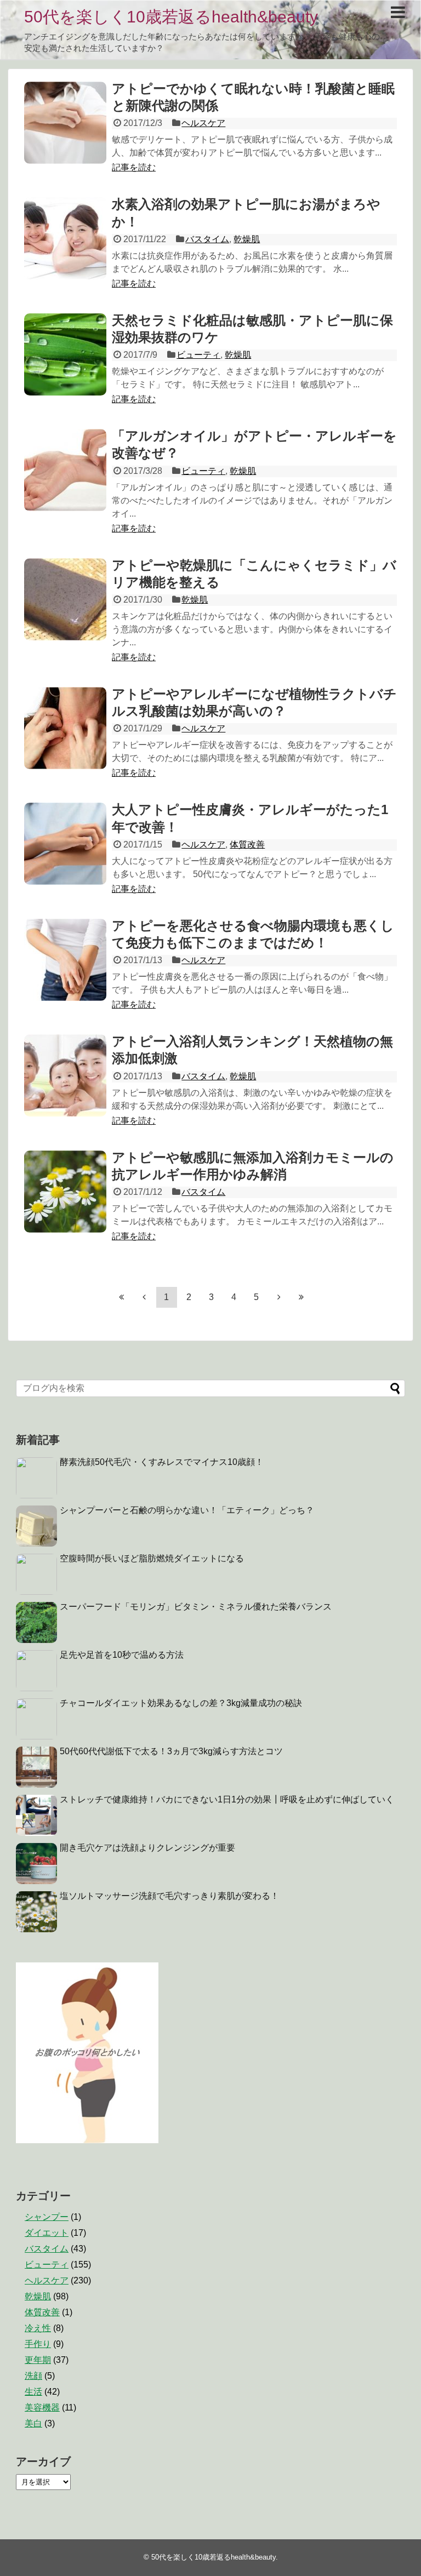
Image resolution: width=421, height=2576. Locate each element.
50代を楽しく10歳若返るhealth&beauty (171, 17)
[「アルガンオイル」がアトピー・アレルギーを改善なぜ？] (65, 470)
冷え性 (38, 2328)
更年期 (38, 2360)
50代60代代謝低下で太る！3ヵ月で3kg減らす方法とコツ (171, 1751)
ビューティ (198, 355)
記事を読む (134, 167)
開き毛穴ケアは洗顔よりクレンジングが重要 (147, 1848)
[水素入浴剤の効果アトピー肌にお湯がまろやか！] (65, 238)
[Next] (279, 1297)
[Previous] (144, 1297)
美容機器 (42, 2408)
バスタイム (207, 239)
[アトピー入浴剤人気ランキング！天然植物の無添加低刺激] (65, 1075)
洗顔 (33, 2376)
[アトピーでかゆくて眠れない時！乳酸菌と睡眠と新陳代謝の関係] (65, 123)
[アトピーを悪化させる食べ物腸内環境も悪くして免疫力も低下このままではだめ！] (65, 960)
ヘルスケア (203, 123)
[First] (122, 1297)
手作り (38, 2344)
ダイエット (47, 2233)
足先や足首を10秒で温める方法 (122, 1655)
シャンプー (47, 2217)
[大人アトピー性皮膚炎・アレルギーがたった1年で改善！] (65, 844)
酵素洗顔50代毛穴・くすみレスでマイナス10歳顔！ (162, 1462)
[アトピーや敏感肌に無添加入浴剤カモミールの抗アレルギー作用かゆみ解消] (65, 1192)
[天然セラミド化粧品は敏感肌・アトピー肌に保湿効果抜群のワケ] (65, 354)
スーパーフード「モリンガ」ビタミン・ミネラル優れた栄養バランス (196, 1607)
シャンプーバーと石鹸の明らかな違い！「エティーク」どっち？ (187, 1510)
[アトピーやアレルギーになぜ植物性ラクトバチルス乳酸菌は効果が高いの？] (65, 728)
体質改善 (247, 845)
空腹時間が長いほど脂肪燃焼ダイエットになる (152, 1558)
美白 (33, 2423)
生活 (33, 2392)
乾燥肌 (247, 239)
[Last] (301, 1297)
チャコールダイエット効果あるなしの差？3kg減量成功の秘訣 (181, 1703)
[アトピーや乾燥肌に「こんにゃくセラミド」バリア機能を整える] (65, 599)
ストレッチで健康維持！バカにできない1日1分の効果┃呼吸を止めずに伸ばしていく (227, 1799)
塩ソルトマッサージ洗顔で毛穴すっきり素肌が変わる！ (169, 1896)
